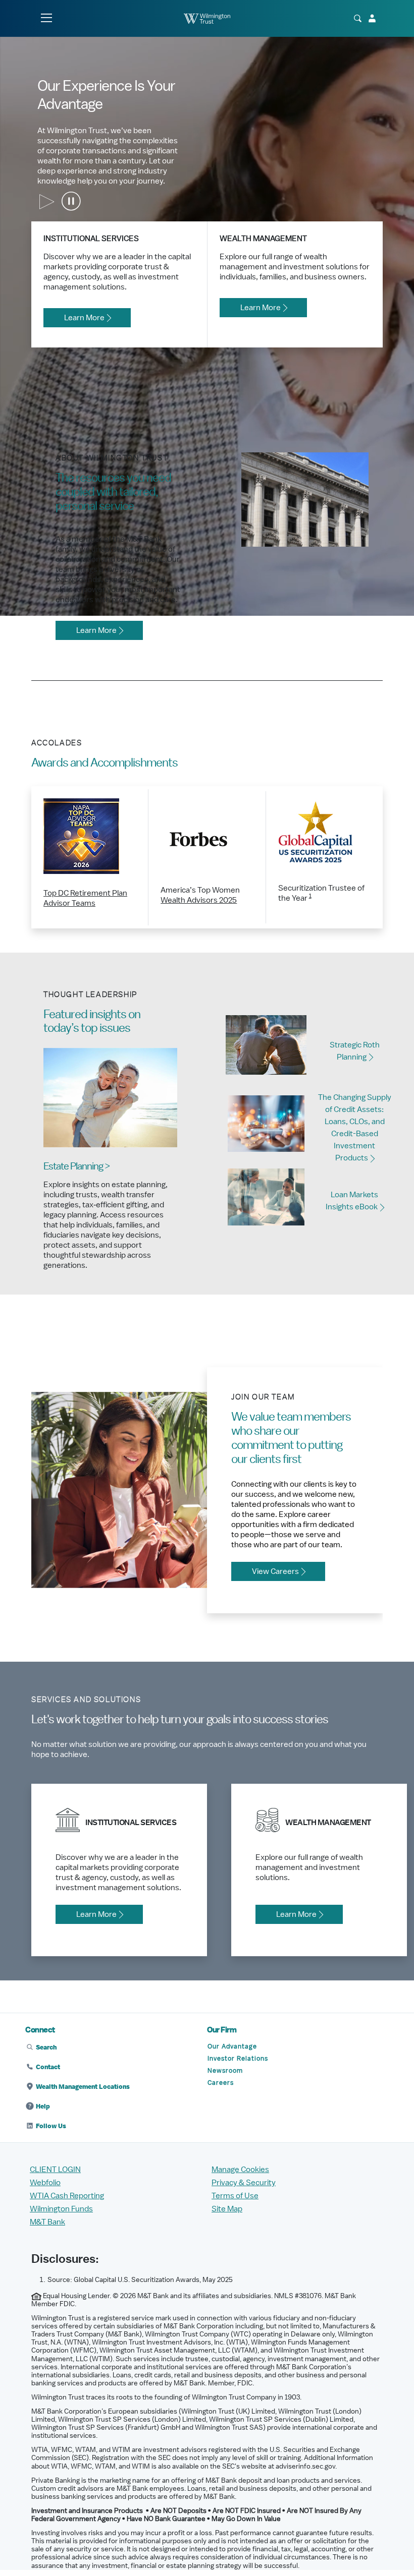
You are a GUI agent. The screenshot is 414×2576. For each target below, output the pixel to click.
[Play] (47, 202)
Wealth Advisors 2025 (199, 900)
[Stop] (72, 202)
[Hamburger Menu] (46, 18)
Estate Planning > (76, 1166)
